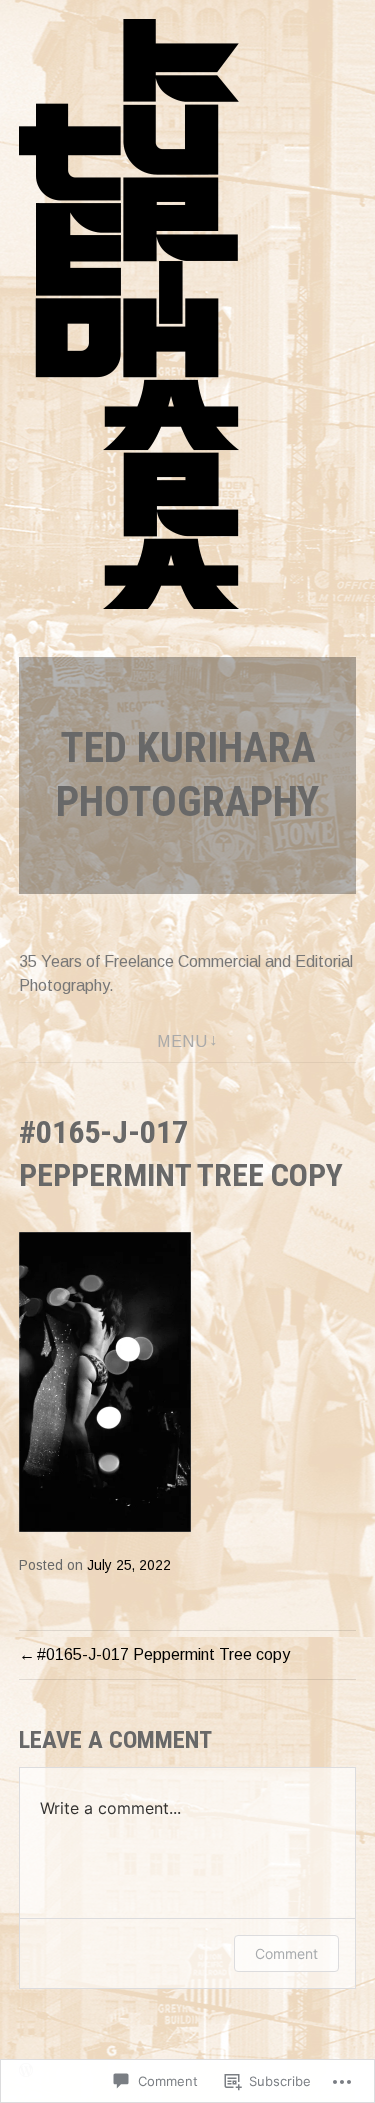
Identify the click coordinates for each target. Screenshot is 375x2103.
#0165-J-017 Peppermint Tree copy (163, 1654)
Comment (286, 1953)
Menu (182, 1041)
